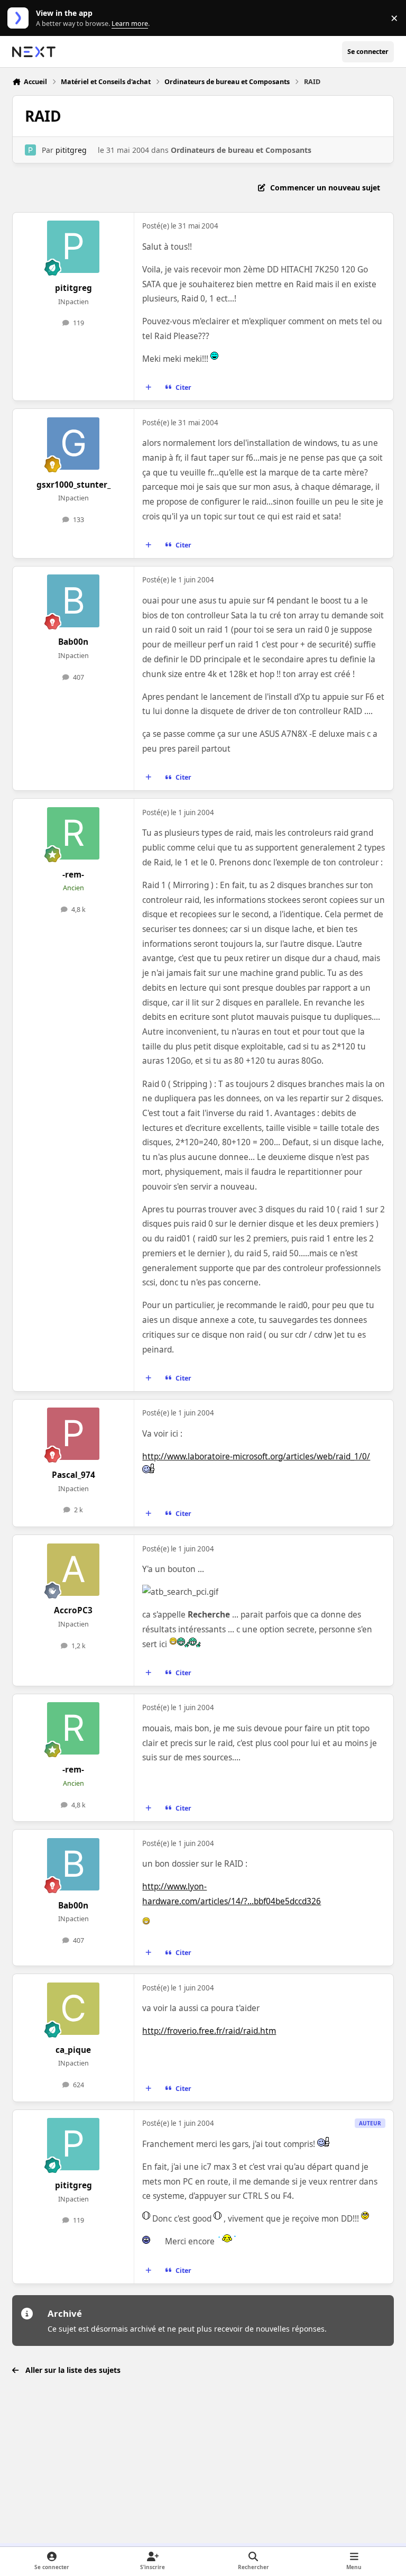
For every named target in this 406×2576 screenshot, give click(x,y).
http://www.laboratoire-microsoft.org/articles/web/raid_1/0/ (256, 1456)
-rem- (73, 875)
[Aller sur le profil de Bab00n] (73, 601)
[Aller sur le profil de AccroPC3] (73, 1570)
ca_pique (73, 2050)
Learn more (20, 18)
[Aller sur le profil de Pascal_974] (73, 1434)
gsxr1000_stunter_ (73, 485)
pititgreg (71, 150)
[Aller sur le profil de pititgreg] (30, 150)
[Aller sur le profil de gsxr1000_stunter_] (73, 444)
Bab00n (73, 642)
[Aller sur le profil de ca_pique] (73, 2009)
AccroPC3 (73, 1610)
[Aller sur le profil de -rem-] (73, 833)
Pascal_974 (73, 1475)
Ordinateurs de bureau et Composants (241, 150)
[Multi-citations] (149, 388)
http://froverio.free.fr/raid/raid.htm (209, 2031)
